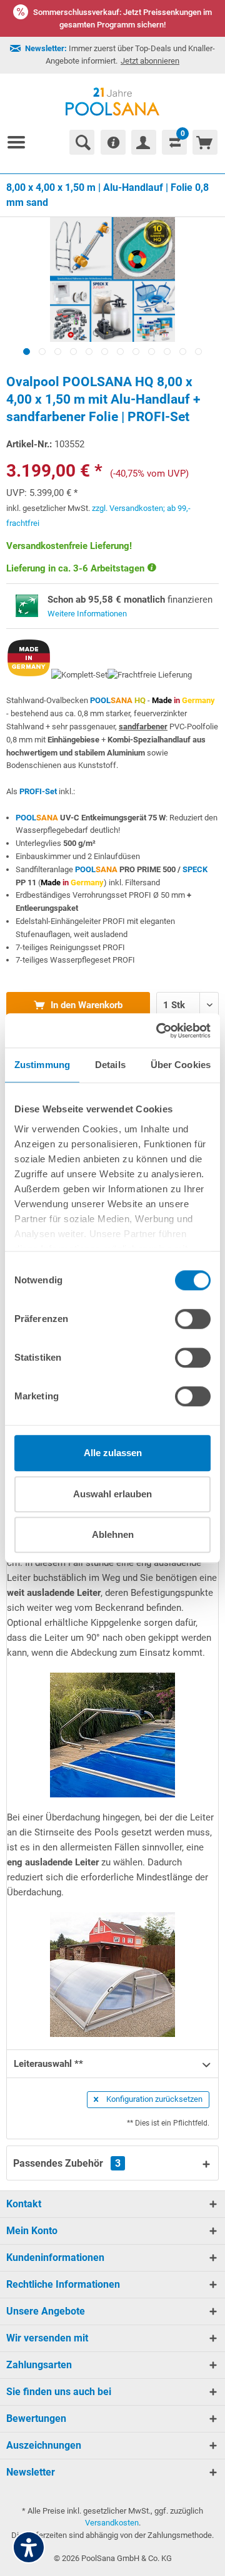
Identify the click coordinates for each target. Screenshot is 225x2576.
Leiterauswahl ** (48, 2064)
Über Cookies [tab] (181, 1065)
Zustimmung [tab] (42, 1065)
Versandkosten (112, 2523)
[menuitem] (21, 142)
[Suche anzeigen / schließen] (82, 142)
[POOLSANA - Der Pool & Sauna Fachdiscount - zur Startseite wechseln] (113, 102)
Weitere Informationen (87, 614)
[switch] (193, 1319)
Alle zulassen (113, 1453)
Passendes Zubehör (67, 2163)
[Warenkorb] (205, 142)
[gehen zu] (21, 142)
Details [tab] (110, 1065)
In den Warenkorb (85, 1005)
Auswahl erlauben (112, 1494)
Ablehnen (113, 1534)
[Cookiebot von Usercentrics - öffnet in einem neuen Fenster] (159, 1031)
